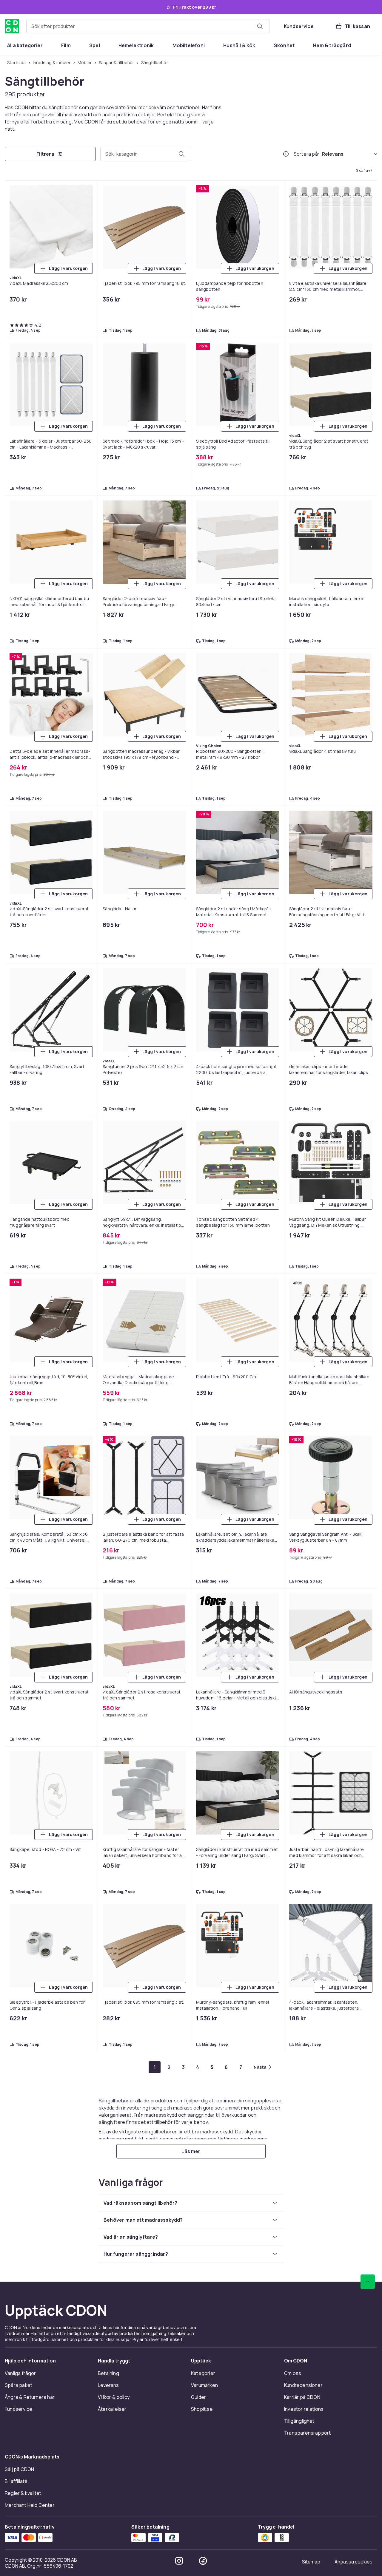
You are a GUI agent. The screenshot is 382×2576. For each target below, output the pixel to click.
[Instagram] (179, 2561)
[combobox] (148, 26)
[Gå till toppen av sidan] (368, 2282)
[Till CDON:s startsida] (12, 26)
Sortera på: (306, 154)
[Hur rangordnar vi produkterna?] (286, 154)
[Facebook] (203, 2561)
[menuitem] (25, 45)
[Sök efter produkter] (260, 26)
